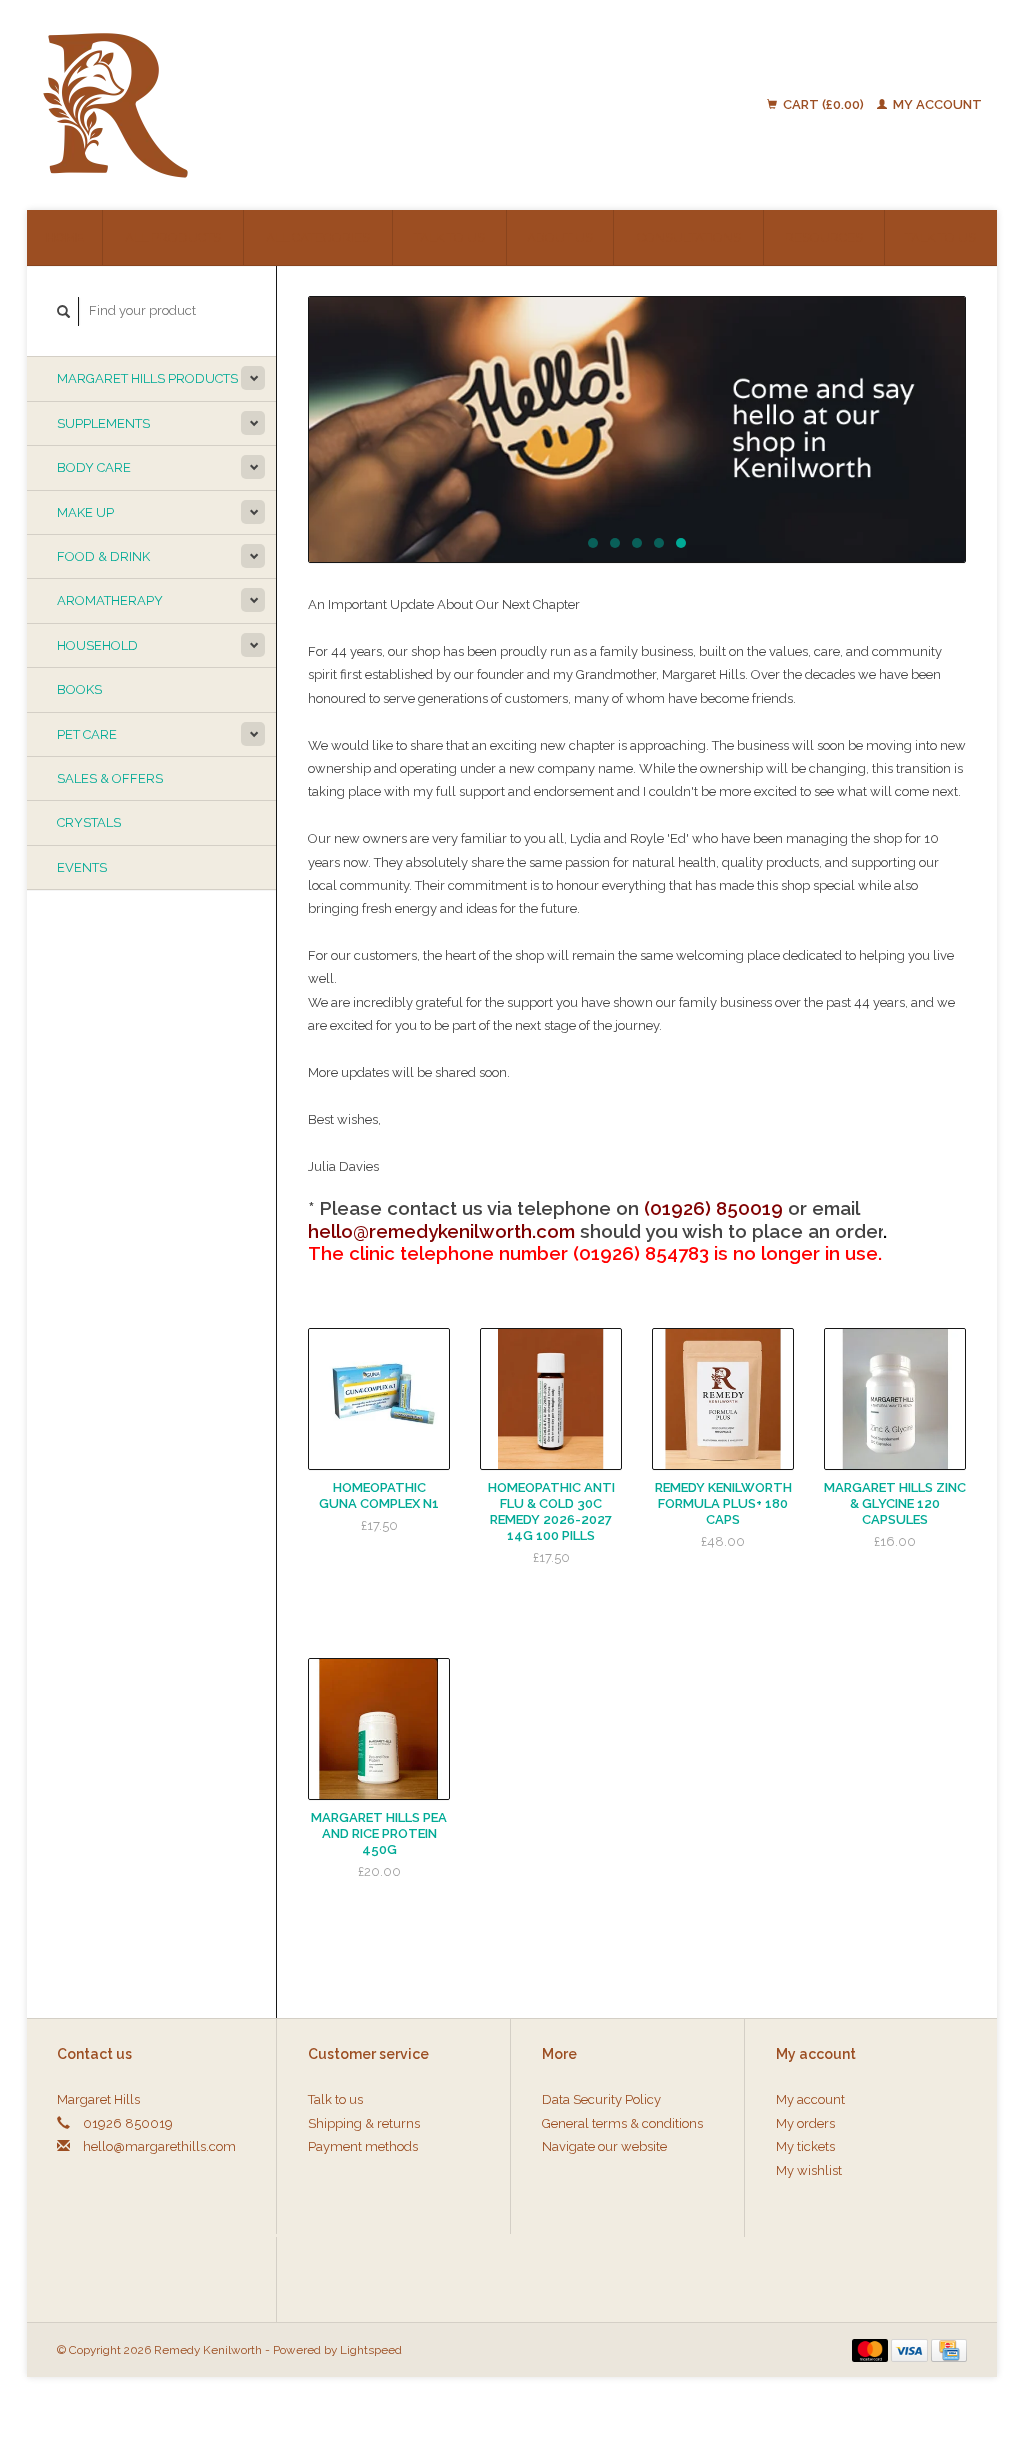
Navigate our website (604, 2146)
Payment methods (363, 2146)
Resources (824, 237)
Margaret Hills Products (147, 378)
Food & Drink (103, 556)
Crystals (89, 822)
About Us (560, 237)
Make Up (85, 512)
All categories (318, 237)
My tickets (805, 2146)
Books (79, 689)
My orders (805, 2123)
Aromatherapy (110, 600)
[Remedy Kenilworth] (233, 105)
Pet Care (87, 734)
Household (97, 645)
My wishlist (809, 2170)
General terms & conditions (622, 2123)
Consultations (689, 237)
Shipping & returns (364, 2123)
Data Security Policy (601, 2099)
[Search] (64, 311)
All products (173, 237)
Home (64, 237)
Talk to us (449, 237)
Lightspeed (371, 2350)
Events (82, 867)
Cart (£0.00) (823, 104)
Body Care (94, 467)
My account (936, 104)
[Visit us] (637, 429)
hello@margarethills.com (159, 2146)
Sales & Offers (110, 778)
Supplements (103, 423)
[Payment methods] (872, 2349)
